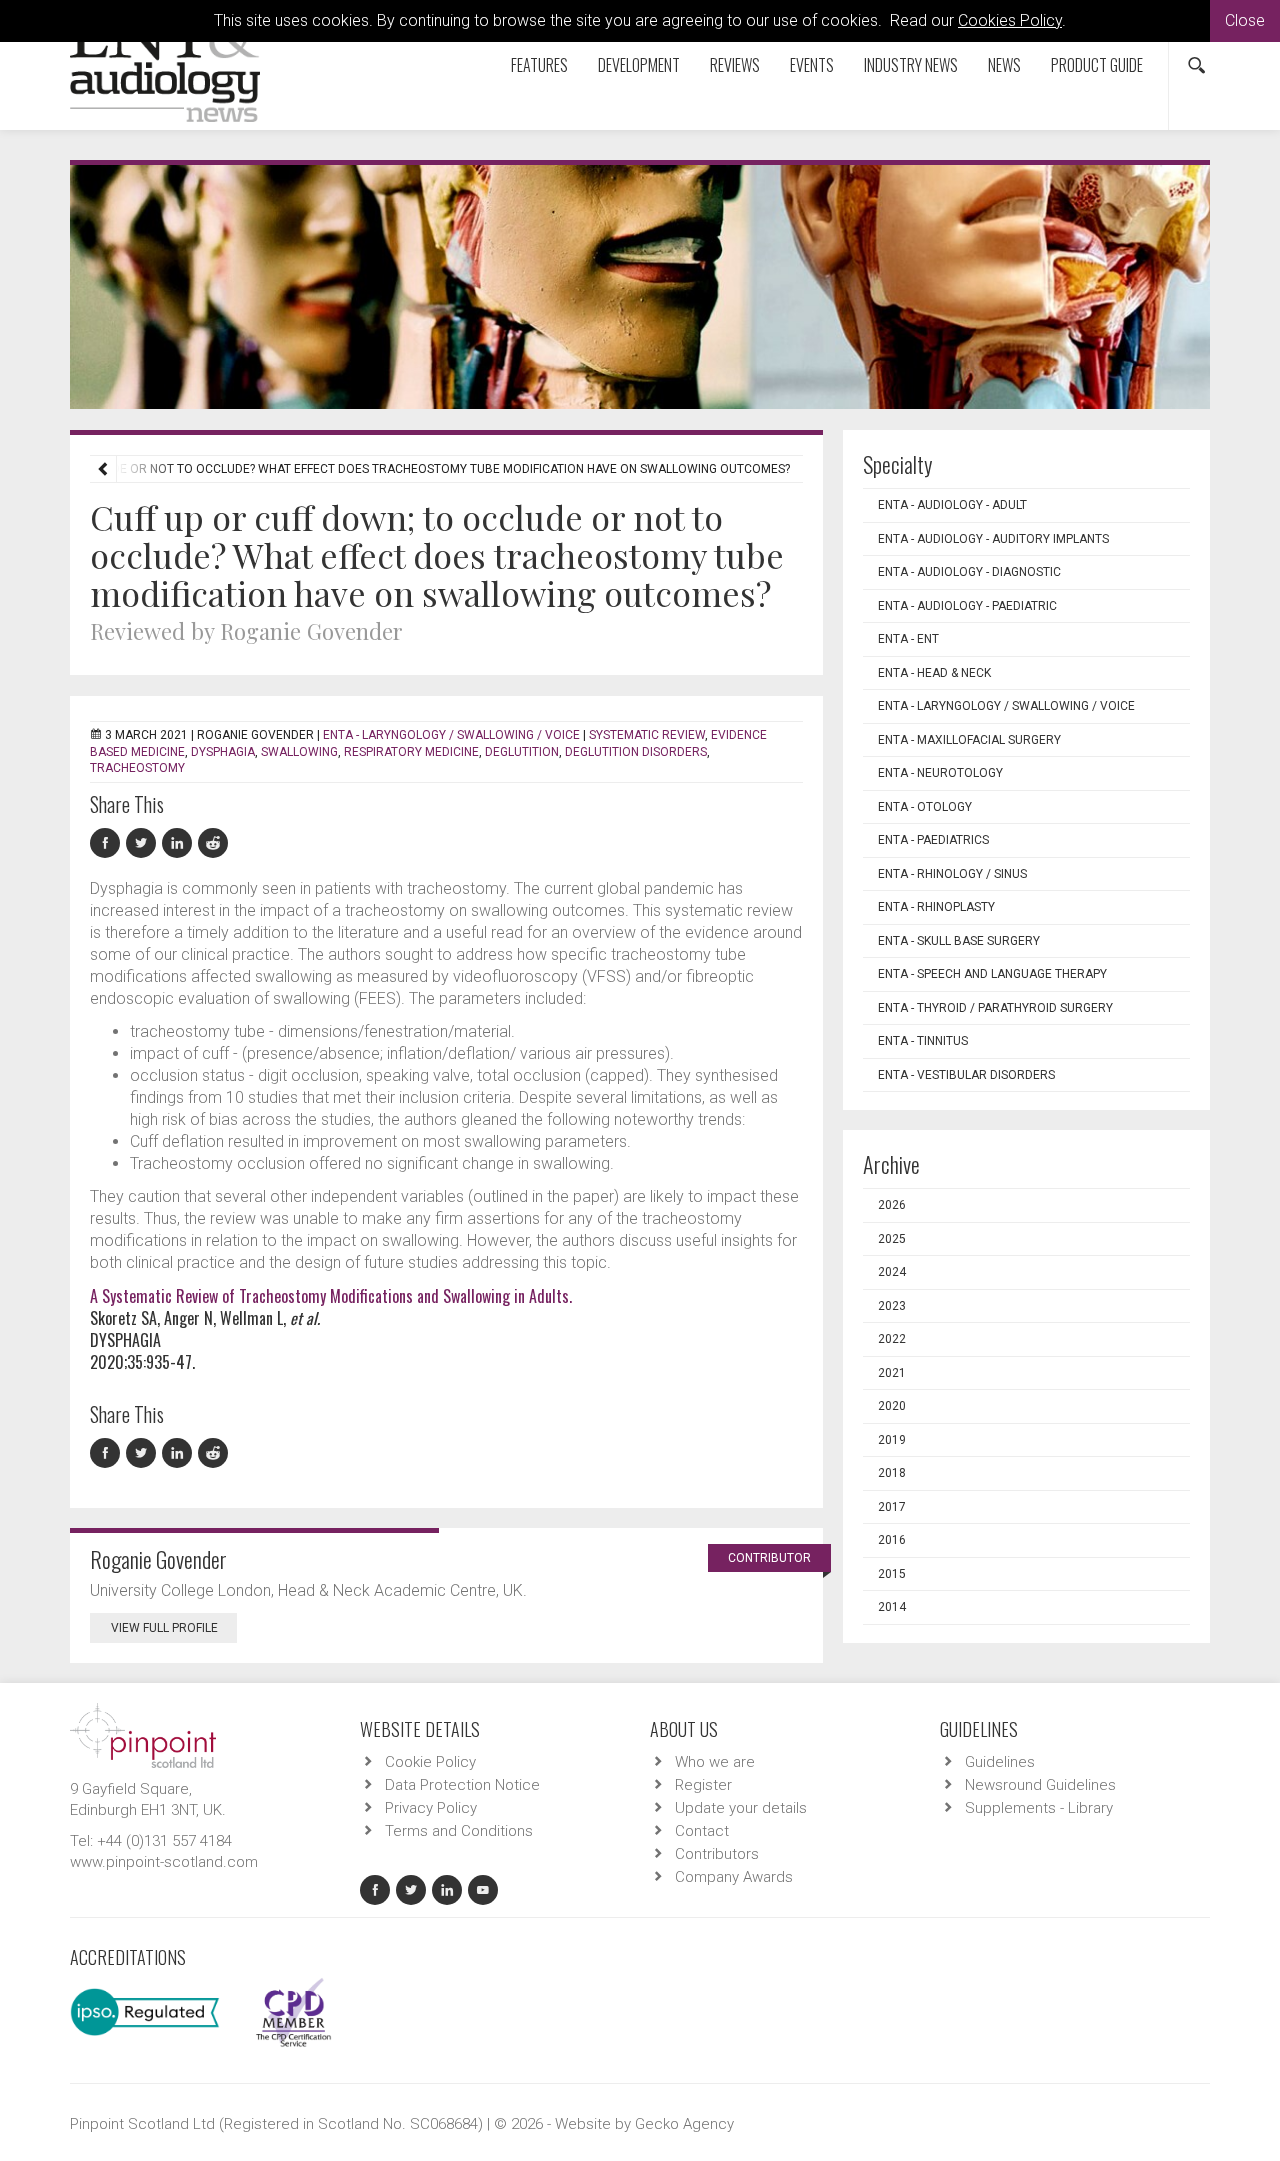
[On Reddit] (214, 843)
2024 (892, 1272)
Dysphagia (223, 752)
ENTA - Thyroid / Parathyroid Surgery (995, 1008)
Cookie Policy (430, 1762)
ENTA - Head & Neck (934, 673)
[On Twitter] (144, 843)
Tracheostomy (137, 768)
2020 (892, 1406)
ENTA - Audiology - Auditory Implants (993, 539)
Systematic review (647, 735)
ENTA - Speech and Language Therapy (992, 974)
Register (703, 1785)
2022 (892, 1339)
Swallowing (299, 752)
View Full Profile (164, 1628)
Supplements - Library (1039, 1808)
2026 (892, 1205)
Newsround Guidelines (1040, 1785)
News (1004, 65)
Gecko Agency (684, 2124)
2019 (892, 1440)
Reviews (735, 65)
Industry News (911, 65)
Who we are (715, 1762)
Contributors (717, 1854)
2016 (892, 1540)
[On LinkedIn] (180, 843)
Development (639, 65)
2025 (892, 1239)
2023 (892, 1306)
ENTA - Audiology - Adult (952, 505)
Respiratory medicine (411, 752)
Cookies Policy (1010, 20)
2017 (892, 1507)
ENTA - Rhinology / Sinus (952, 874)
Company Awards (734, 1877)
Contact (702, 1831)
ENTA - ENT (908, 639)
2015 (892, 1574)
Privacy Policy (431, 1808)
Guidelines (1000, 1762)
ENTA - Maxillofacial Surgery (969, 740)
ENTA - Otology (925, 807)
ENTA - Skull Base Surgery (959, 941)
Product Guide (1097, 65)
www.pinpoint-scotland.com (164, 1862)
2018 (892, 1473)
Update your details (741, 1808)
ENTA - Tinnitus (923, 1041)
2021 (892, 1373)
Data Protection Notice (462, 1785)
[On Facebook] (108, 843)
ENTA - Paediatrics (933, 840)
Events (812, 65)
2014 (892, 1607)
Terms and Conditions (459, 1831)
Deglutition (522, 752)
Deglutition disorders (636, 752)
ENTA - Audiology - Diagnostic (969, 572)
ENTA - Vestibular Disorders (966, 1075)
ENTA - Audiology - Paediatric (967, 606)
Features (539, 65)
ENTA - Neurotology (940, 773)
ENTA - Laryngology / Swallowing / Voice (451, 735)
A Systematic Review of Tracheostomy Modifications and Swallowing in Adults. (331, 1296)
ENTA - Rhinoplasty (936, 907)
